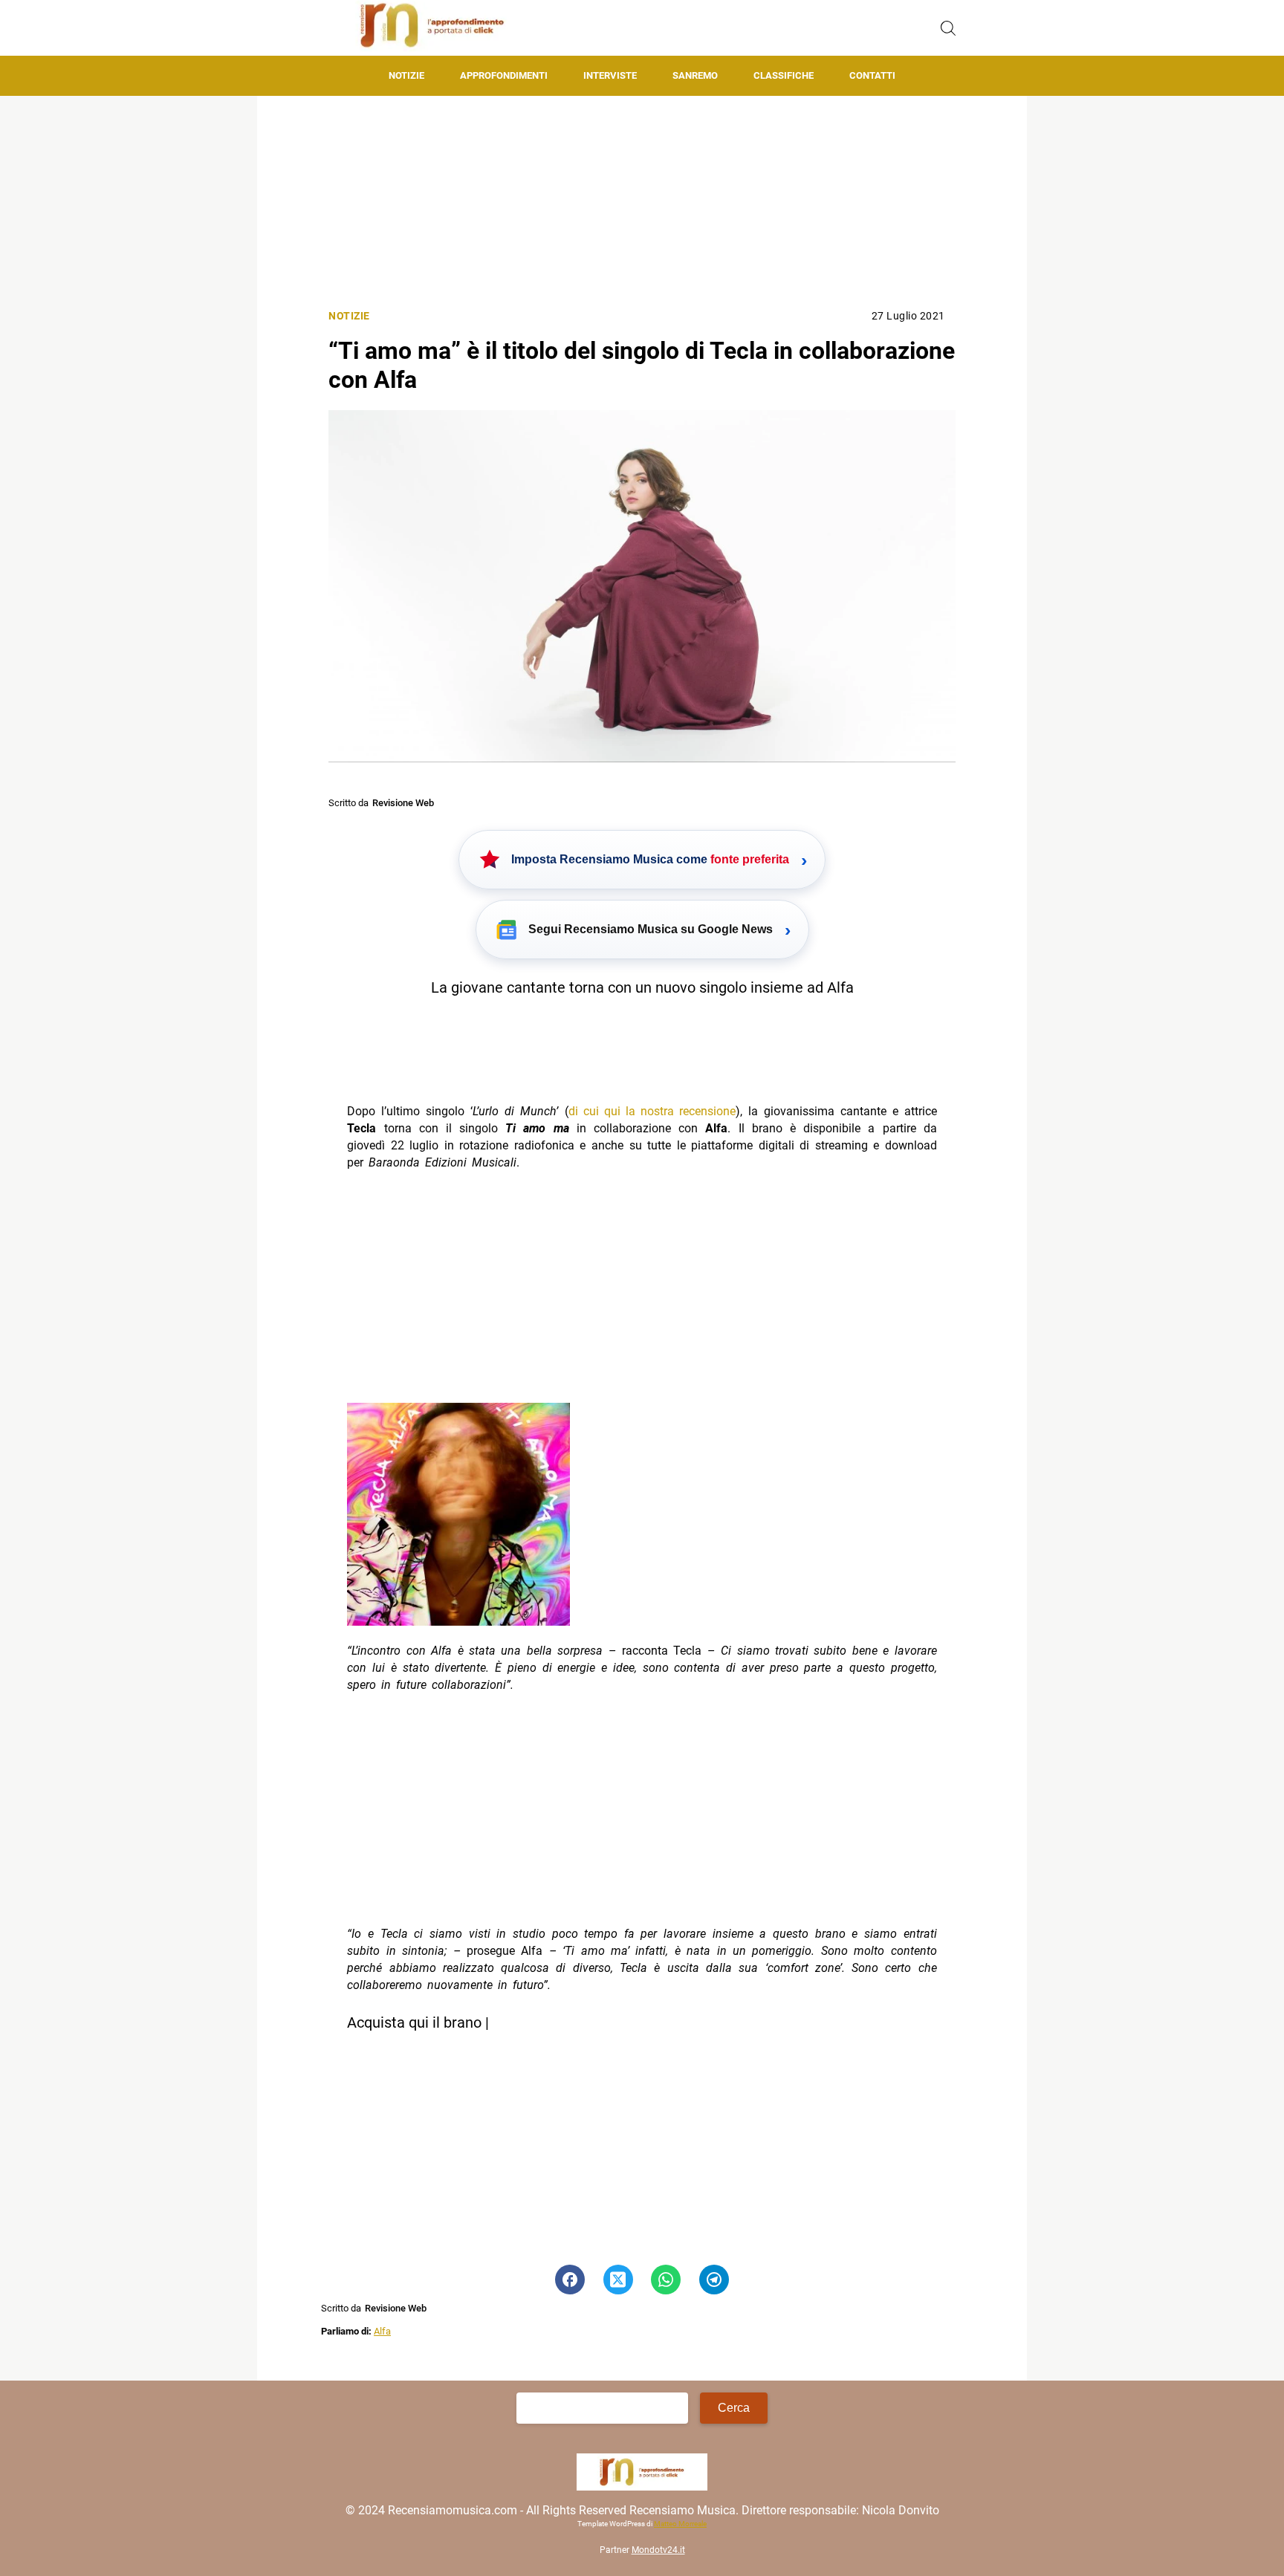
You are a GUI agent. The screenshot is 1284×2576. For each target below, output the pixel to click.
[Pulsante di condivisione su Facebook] (570, 2280)
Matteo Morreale (680, 2524)
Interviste (610, 75)
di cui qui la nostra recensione (652, 1111)
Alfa (382, 2331)
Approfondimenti (504, 75)
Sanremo (695, 75)
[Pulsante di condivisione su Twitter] (618, 2280)
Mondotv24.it (658, 2551)
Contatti (872, 75)
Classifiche (784, 75)
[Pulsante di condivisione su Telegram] (714, 2280)
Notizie (406, 75)
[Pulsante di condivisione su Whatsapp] (666, 2280)
